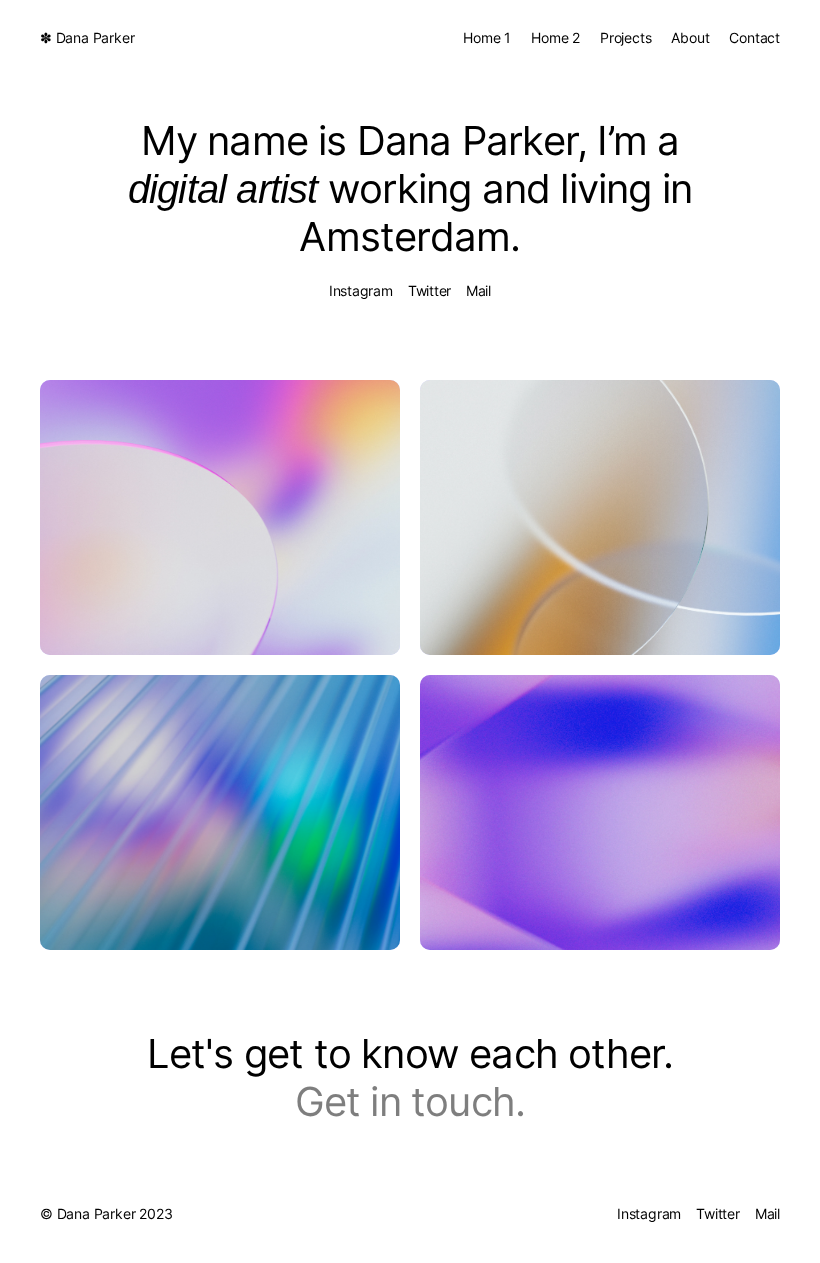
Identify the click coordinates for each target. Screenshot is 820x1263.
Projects (625, 37)
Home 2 (555, 37)
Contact (754, 37)
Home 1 (487, 37)
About (690, 37)
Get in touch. (410, 1101)
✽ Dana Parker (87, 37)
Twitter (429, 290)
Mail (478, 290)
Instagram (360, 290)
